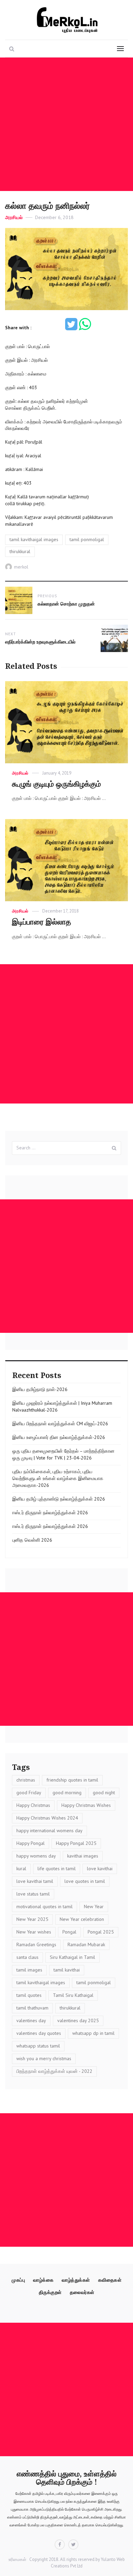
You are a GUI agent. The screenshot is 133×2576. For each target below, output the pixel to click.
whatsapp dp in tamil (93, 2033)
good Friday (29, 1793)
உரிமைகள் (17, 2559)
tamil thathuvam (32, 2008)
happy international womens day (49, 1831)
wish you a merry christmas (44, 2058)
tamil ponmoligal (87, 539)
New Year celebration (82, 1919)
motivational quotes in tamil (45, 1907)
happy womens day (36, 1856)
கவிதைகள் (110, 2280)
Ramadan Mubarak (86, 1944)
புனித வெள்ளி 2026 (32, 1540)
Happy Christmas (33, 1805)
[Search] (114, 1148)
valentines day (31, 2020)
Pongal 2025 (101, 1932)
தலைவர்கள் (82, 2292)
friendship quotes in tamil (72, 1780)
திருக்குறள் (50, 2292)
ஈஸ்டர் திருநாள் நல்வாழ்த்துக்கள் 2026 (50, 1513)
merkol (21, 567)
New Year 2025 (32, 1919)
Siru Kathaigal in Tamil (72, 1957)
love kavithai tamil (35, 1881)
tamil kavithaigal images (34, 539)
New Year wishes (34, 1932)
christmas (26, 1780)
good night (104, 1793)
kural (21, 1869)
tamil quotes (29, 1995)
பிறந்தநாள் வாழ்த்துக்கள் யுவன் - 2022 (54, 2071)
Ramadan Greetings (36, 1944)
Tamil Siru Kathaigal (73, 1995)
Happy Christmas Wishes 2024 (47, 1818)
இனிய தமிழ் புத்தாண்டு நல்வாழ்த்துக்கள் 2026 (59, 1499)
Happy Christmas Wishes (86, 1805)
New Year (94, 1907)
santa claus (27, 1957)
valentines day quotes (39, 2033)
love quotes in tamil (85, 1881)
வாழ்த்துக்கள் (76, 2280)
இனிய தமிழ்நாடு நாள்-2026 (40, 1389)
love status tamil (33, 1894)
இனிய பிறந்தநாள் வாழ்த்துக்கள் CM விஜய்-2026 (60, 1424)
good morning (67, 1793)
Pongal (69, 1932)
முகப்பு (18, 2280)
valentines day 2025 (78, 2020)
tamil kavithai (67, 1970)
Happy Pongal (31, 1843)
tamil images (29, 1970)
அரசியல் (14, 217)
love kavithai (100, 1869)
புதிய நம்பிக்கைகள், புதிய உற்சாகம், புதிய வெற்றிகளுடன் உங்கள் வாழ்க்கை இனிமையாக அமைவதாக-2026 (58, 1478)
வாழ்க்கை (43, 2280)
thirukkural (20, 551)
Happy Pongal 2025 (76, 1843)
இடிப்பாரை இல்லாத (41, 922)
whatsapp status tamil (38, 2046)
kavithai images (83, 1856)
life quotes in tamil (57, 1869)
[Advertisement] (66, 124)
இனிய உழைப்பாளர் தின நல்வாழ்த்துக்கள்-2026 (59, 1437)
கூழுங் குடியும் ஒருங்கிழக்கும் (56, 784)
